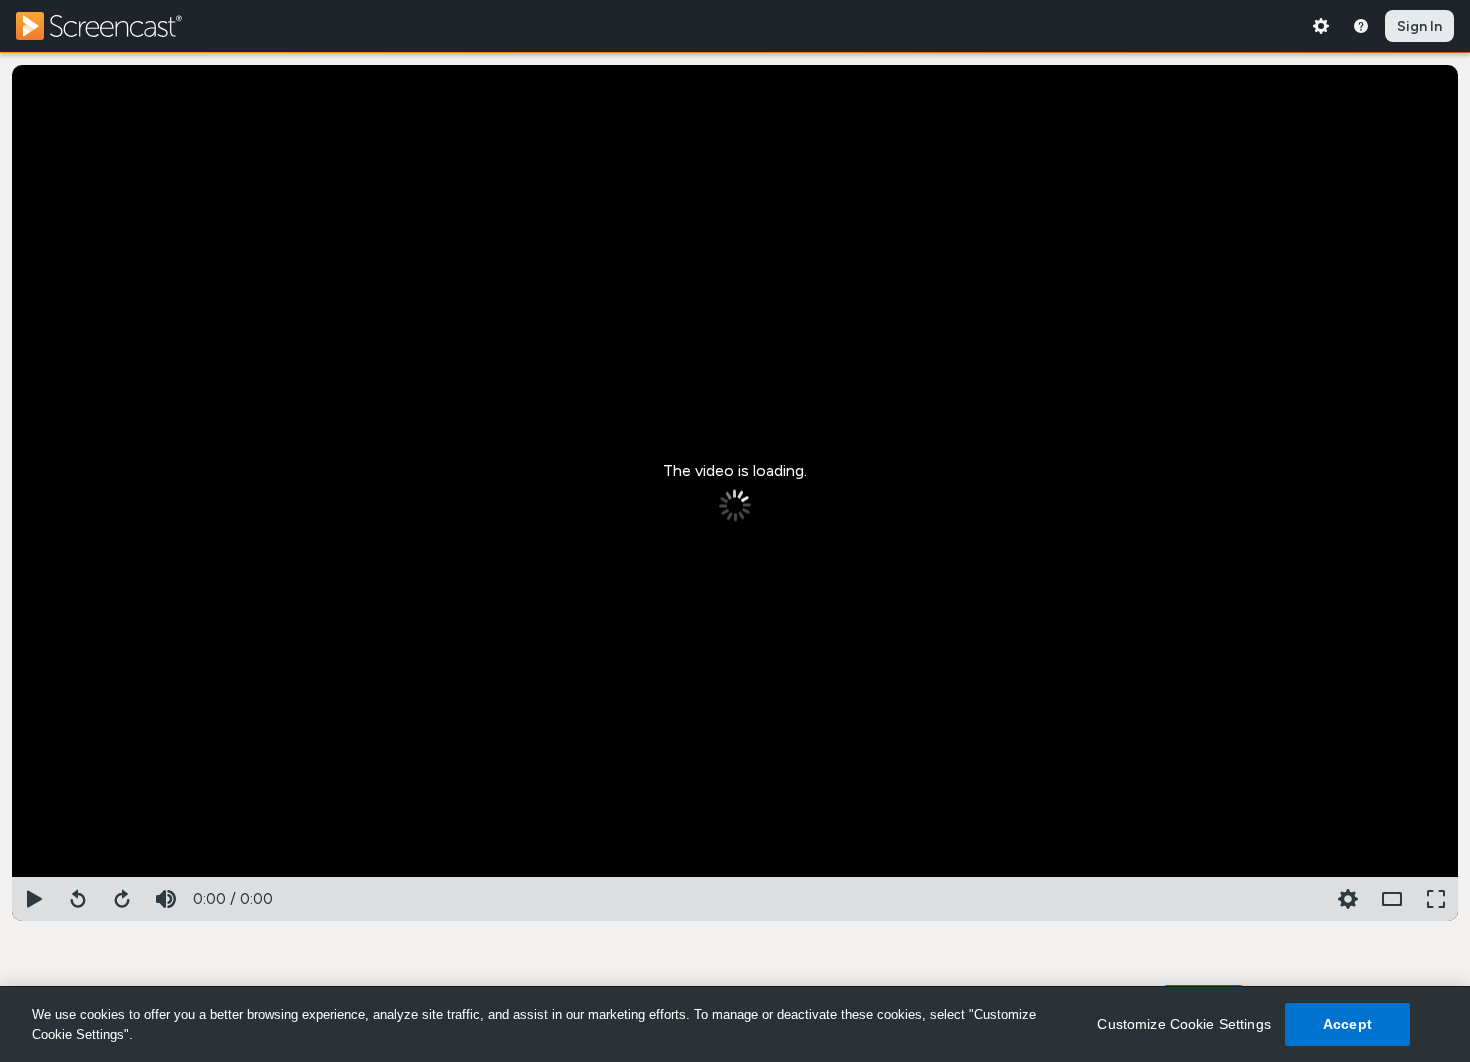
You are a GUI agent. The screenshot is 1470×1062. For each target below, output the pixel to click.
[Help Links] (1361, 26)
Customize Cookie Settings (1184, 1024)
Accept (1347, 1024)
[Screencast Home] (112, 26)
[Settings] (1321, 26)
